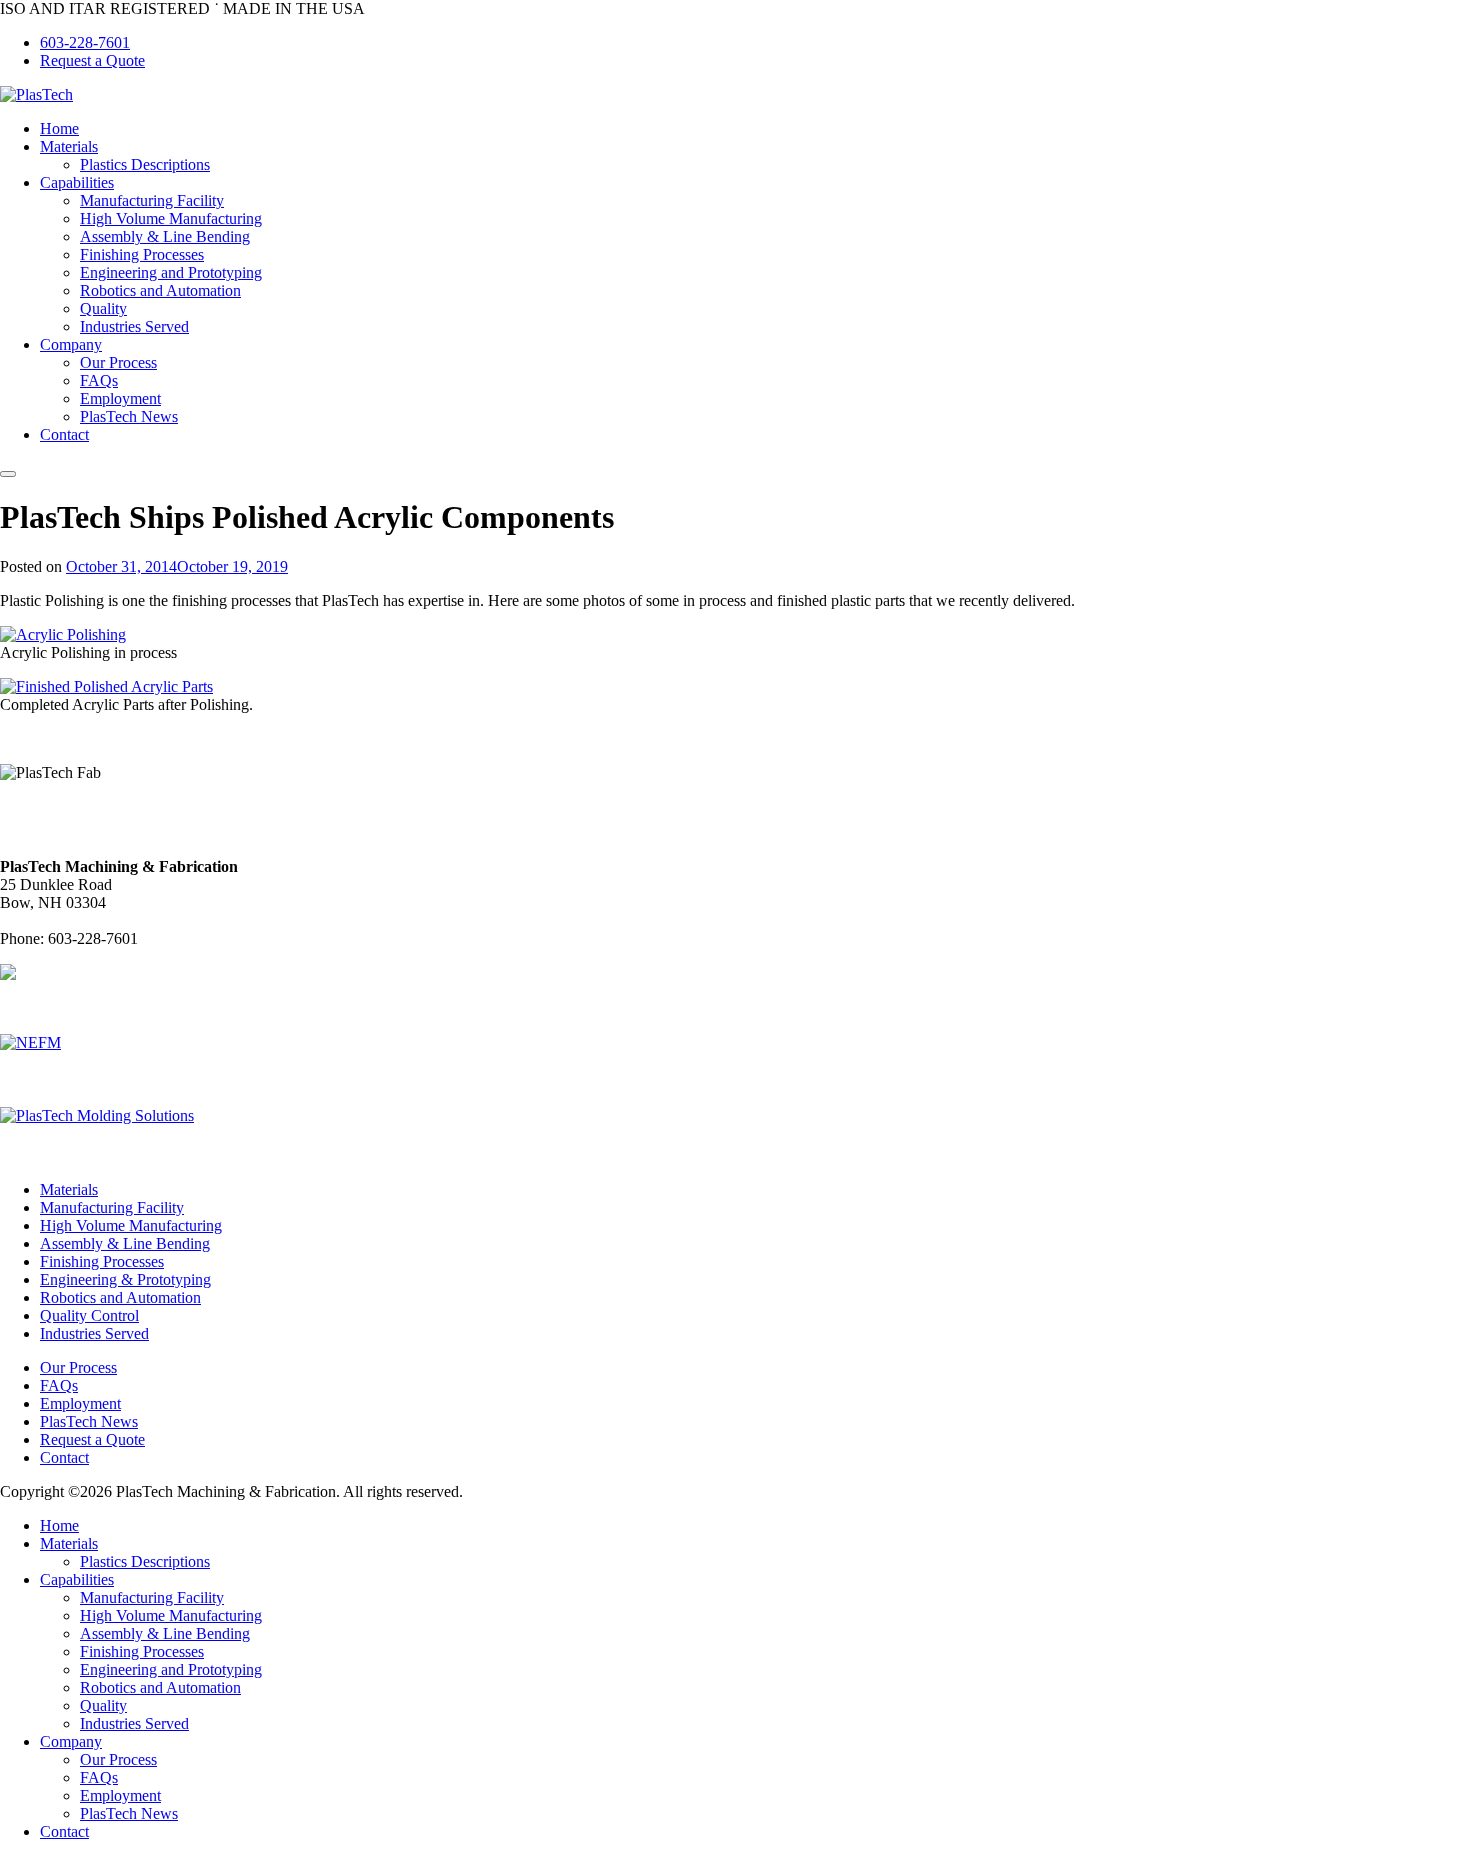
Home (59, 128)
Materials (69, 146)
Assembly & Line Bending (165, 236)
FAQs (99, 380)
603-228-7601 (85, 42)
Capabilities (77, 182)
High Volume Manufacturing (171, 218)
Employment (120, 398)
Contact (64, 434)
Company (71, 344)
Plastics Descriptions (145, 164)
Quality (103, 308)
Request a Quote (92, 60)
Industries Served (134, 326)
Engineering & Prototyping (125, 1279)
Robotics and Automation (160, 290)
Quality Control (89, 1315)
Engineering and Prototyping (171, 272)
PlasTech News (129, 416)
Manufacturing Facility (152, 200)
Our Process (118, 362)
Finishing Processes (142, 254)
